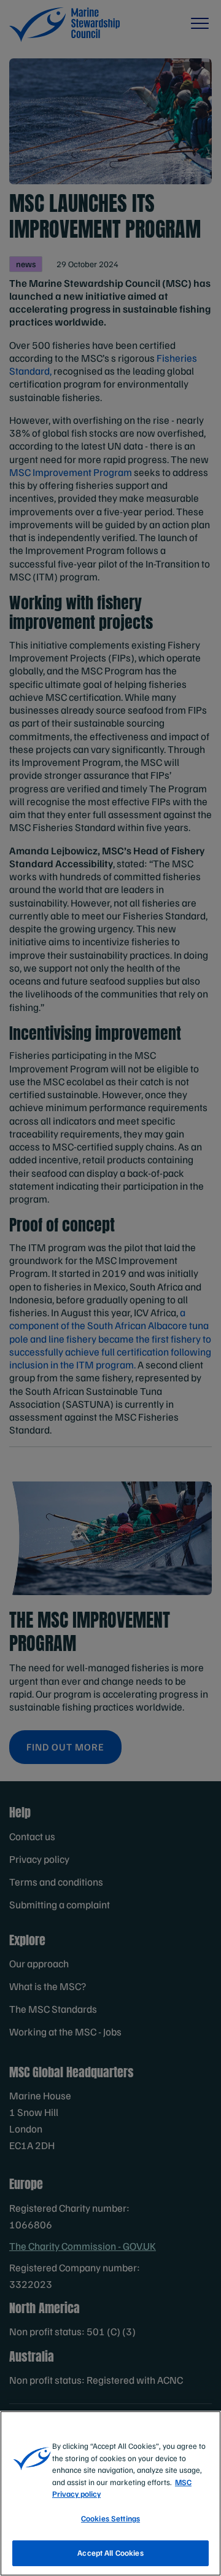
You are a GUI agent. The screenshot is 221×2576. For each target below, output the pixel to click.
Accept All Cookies (110, 2553)
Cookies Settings (110, 2518)
